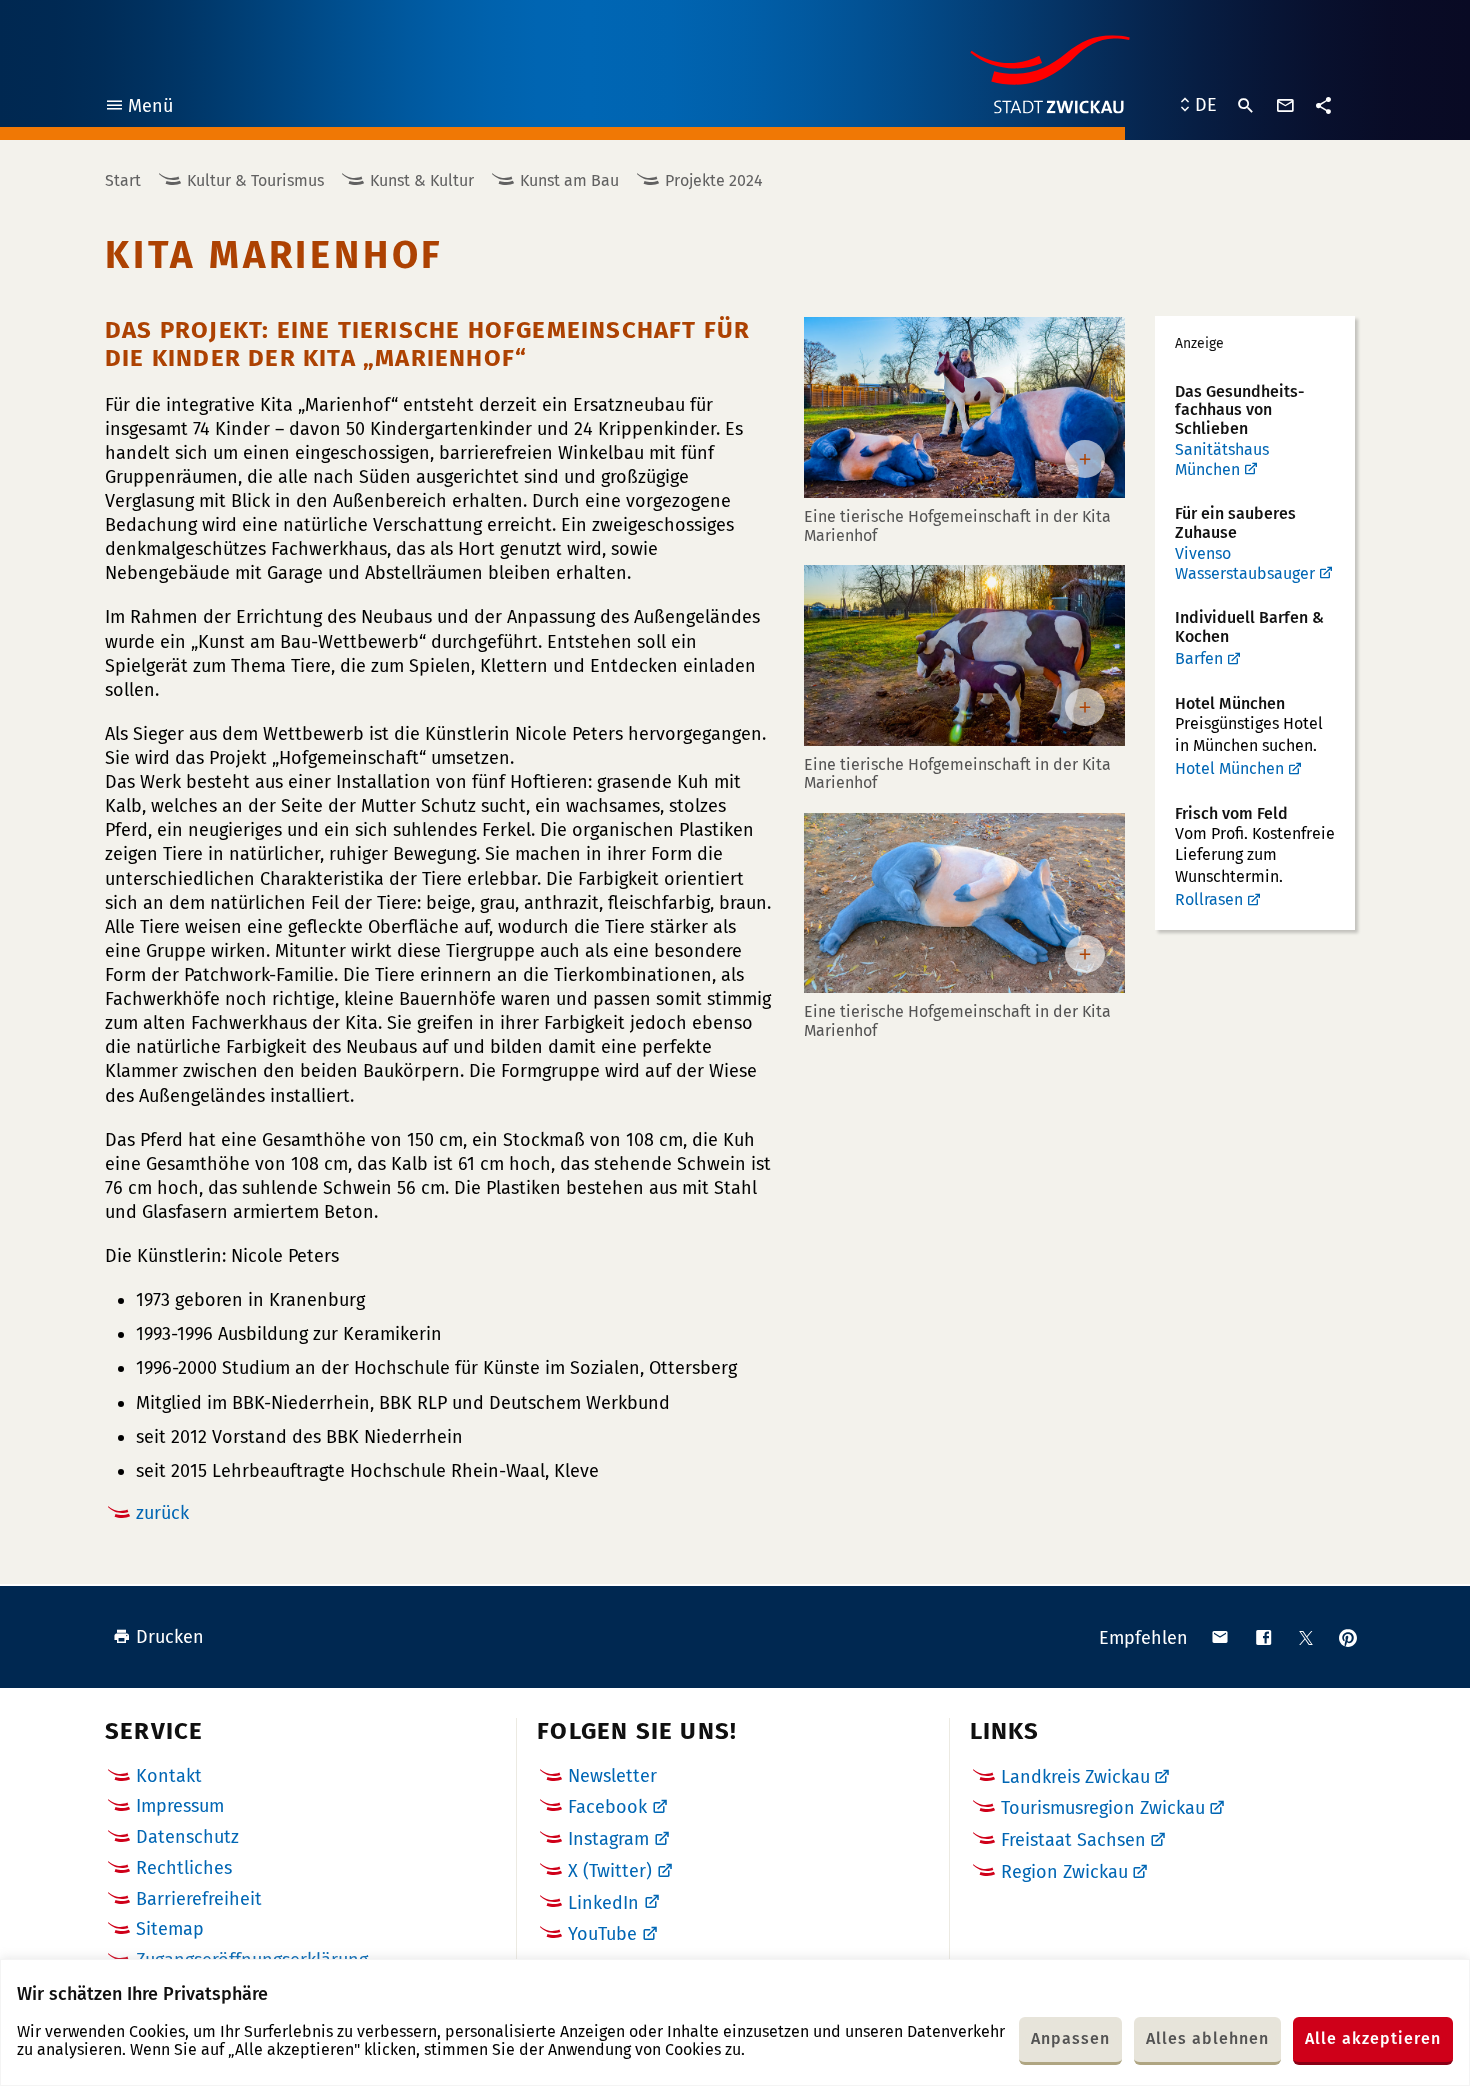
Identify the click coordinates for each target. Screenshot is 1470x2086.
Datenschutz (187, 1837)
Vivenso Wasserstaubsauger (1245, 563)
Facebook (607, 1807)
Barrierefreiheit (199, 1899)
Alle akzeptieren (1373, 2038)
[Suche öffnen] (1246, 106)
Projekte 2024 (714, 180)
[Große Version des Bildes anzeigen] (964, 407)
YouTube (602, 1934)
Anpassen (1070, 2038)
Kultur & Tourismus (255, 180)
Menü (138, 108)
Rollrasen (1209, 899)
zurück (162, 1513)
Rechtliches (184, 1868)
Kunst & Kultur (422, 180)
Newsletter (612, 1776)
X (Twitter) (610, 1871)
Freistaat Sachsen (1073, 1840)
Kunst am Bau (569, 180)
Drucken (170, 1637)
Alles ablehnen (1207, 2038)
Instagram (608, 1839)
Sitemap (170, 1929)
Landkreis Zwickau (1075, 1777)
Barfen (1199, 658)
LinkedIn (603, 1903)
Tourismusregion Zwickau (1103, 1808)
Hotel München (1229, 768)
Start (123, 180)
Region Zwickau (1064, 1872)
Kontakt (169, 1776)
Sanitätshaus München (1222, 459)
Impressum (180, 1806)
